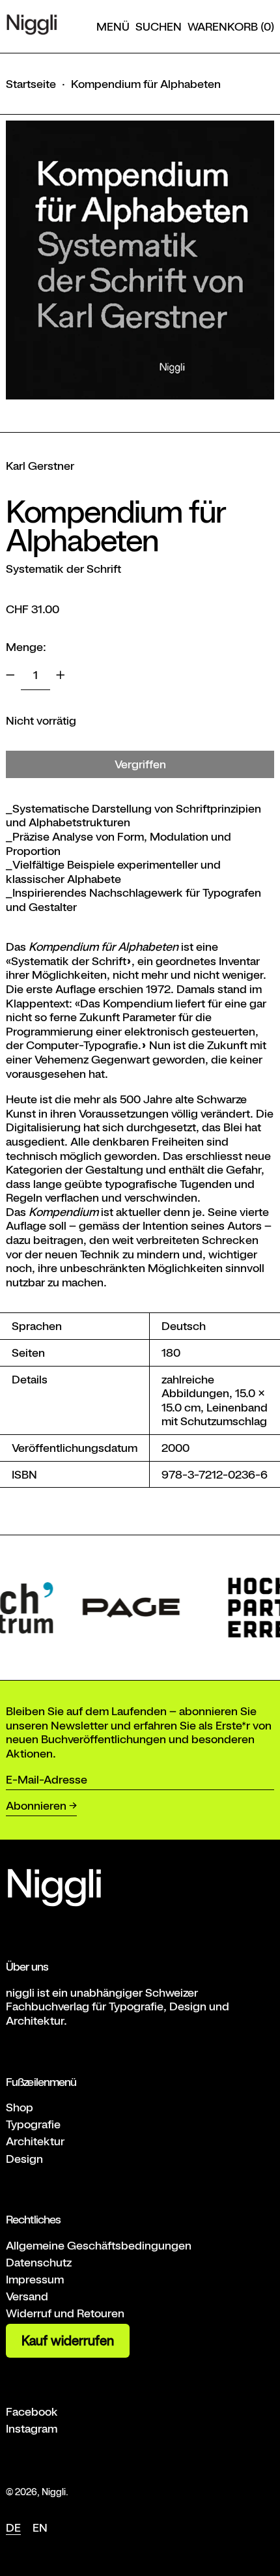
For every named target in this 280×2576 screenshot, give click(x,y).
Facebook (32, 2411)
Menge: (26, 647)
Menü (113, 26)
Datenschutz (39, 2262)
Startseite (31, 84)
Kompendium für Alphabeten (146, 84)
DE (13, 2527)
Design (24, 2159)
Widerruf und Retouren (65, 2313)
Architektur (35, 2141)
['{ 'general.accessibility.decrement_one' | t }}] (10, 675)
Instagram (32, 2428)
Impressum (35, 2279)
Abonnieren (36, 1805)
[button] (159, 27)
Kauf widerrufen (68, 2341)
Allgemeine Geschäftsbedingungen (99, 2245)
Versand (27, 2296)
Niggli (54, 2492)
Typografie (33, 2124)
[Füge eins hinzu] (61, 675)
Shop (20, 2107)
